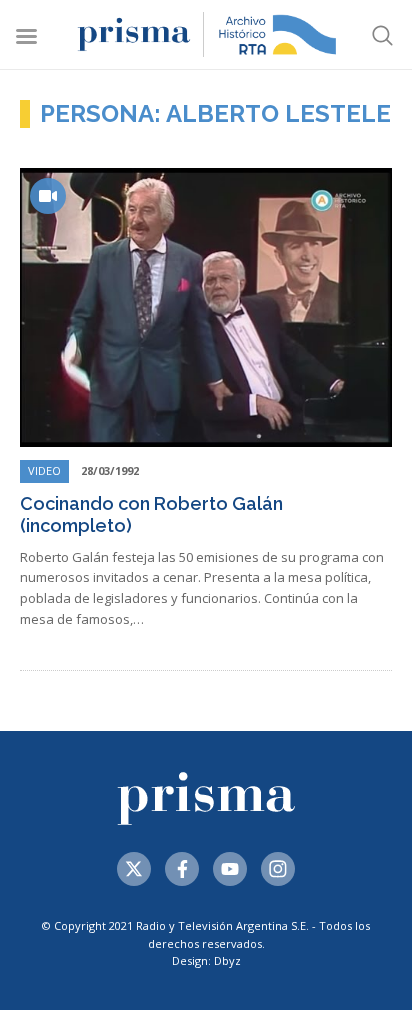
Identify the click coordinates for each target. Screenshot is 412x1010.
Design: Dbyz (206, 960)
